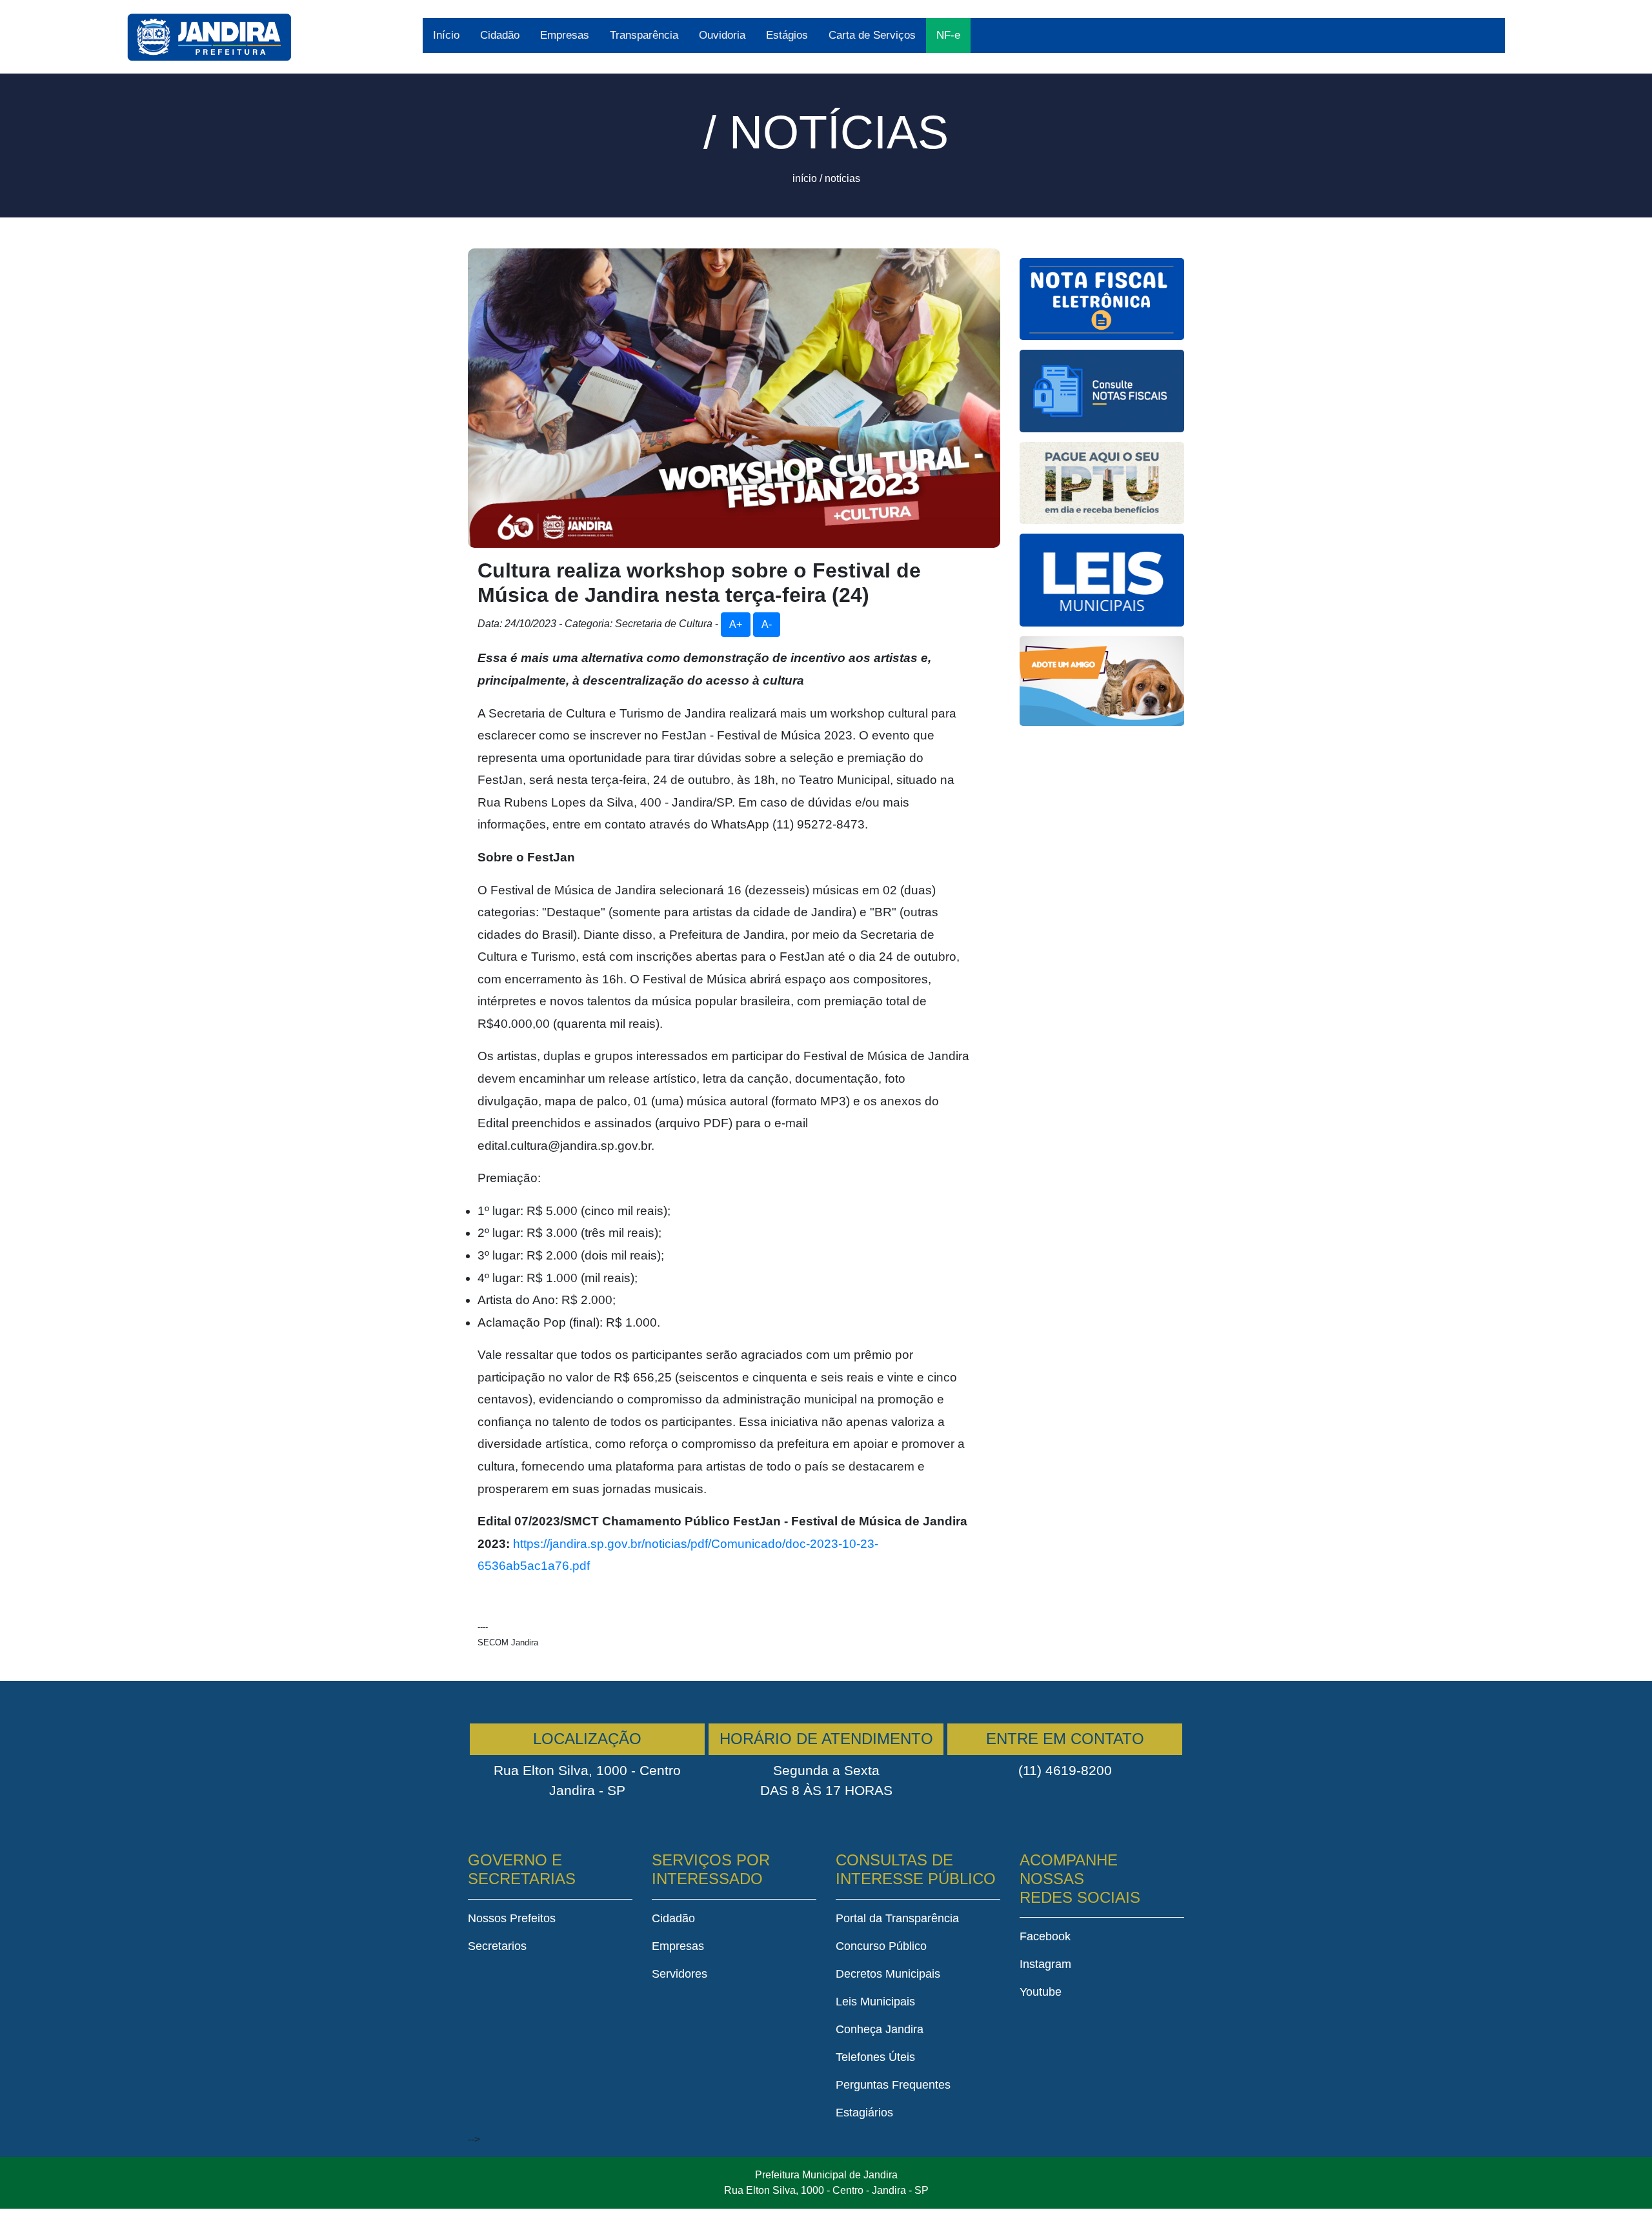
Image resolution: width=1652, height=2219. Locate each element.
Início (446, 35)
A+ (736, 624)
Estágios (787, 35)
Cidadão (500, 35)
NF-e (948, 35)
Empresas (565, 35)
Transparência (644, 35)
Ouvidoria (722, 35)
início (805, 178)
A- (767, 624)
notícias (842, 178)
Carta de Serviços (872, 35)
